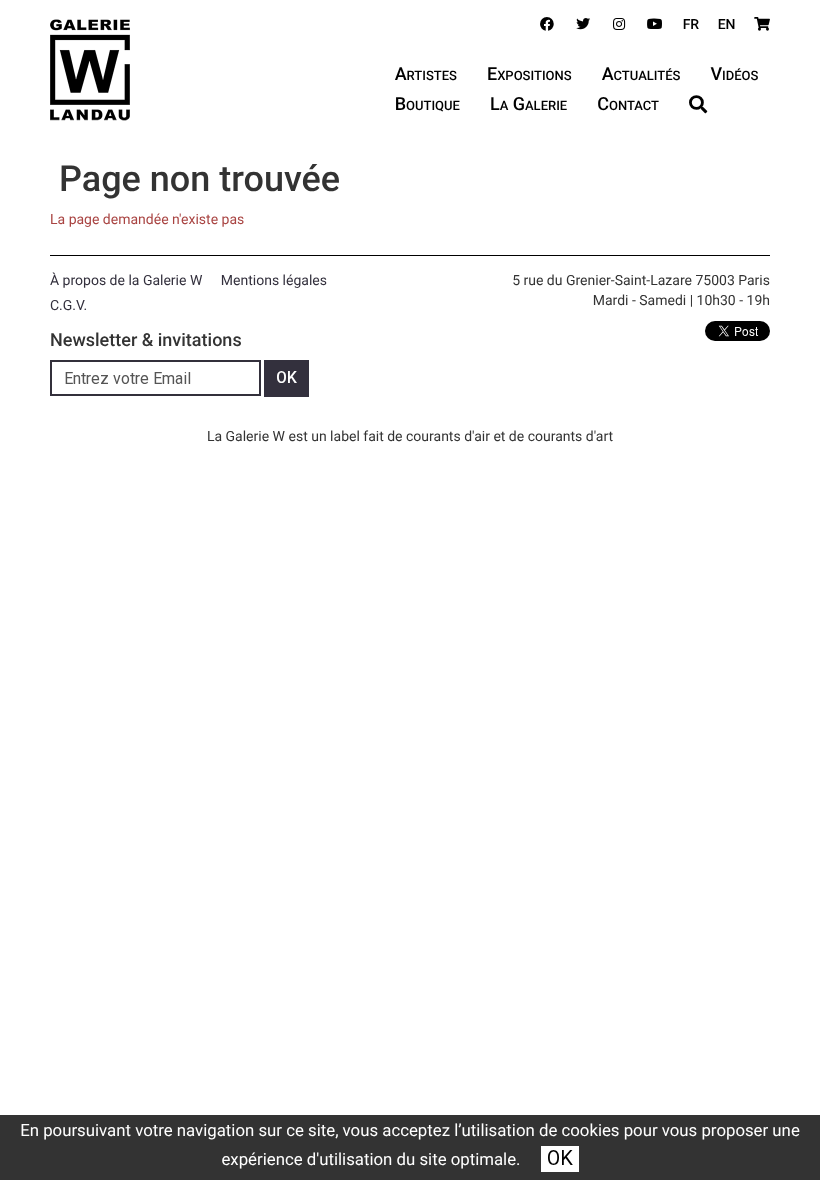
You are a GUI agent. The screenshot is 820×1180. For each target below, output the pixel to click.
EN (727, 25)
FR (691, 25)
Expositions (529, 74)
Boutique (427, 104)
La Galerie (528, 104)
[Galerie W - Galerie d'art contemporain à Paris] (90, 70)
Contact (628, 104)
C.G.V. (68, 306)
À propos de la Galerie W (126, 281)
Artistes (426, 74)
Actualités (641, 74)
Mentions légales (274, 281)
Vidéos (734, 74)
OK (560, 1158)
